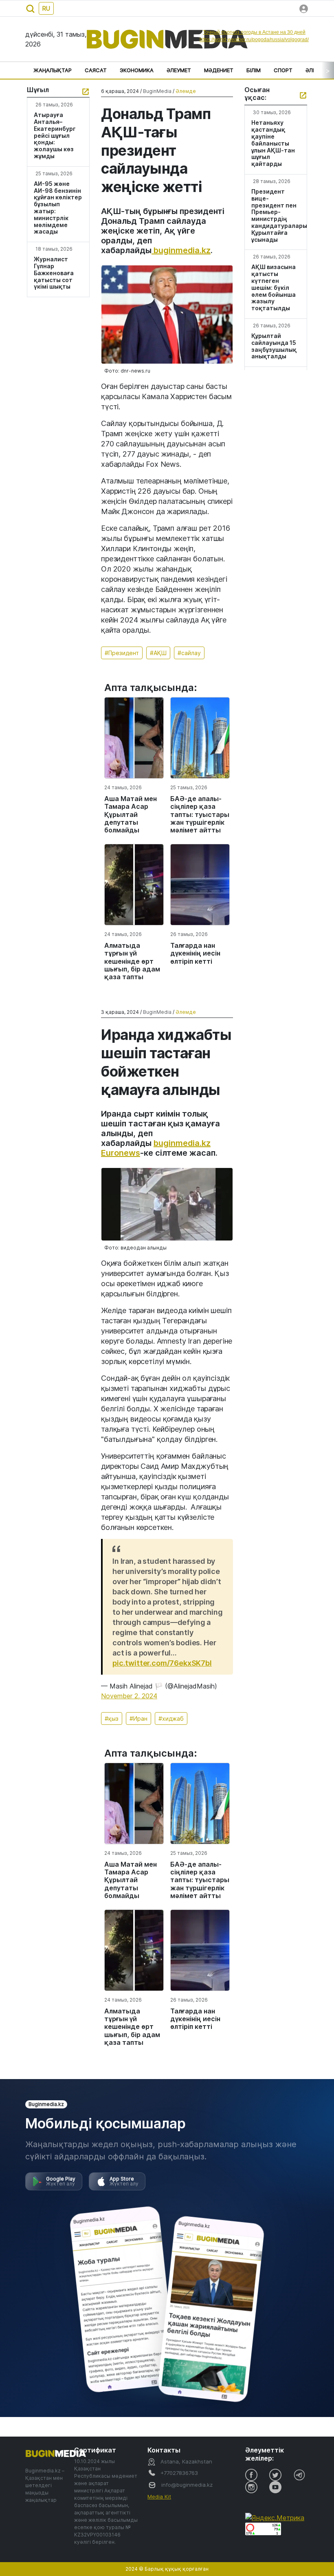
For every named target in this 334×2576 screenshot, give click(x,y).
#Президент (122, 653)
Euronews (121, 1153)
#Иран (138, 1718)
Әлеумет (179, 70)
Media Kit (159, 2497)
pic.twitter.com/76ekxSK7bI (162, 1663)
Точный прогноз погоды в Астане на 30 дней (254, 32)
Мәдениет (219, 70)
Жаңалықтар (53, 70)
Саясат (96, 70)
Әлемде (186, 91)
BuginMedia (157, 91)
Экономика (137, 70)
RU (46, 8)
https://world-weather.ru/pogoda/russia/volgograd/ (254, 40)
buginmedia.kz (181, 250)
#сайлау (189, 653)
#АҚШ (158, 653)
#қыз (112, 1718)
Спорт (283, 70)
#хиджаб (171, 1718)
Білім (254, 70)
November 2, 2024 (129, 1696)
